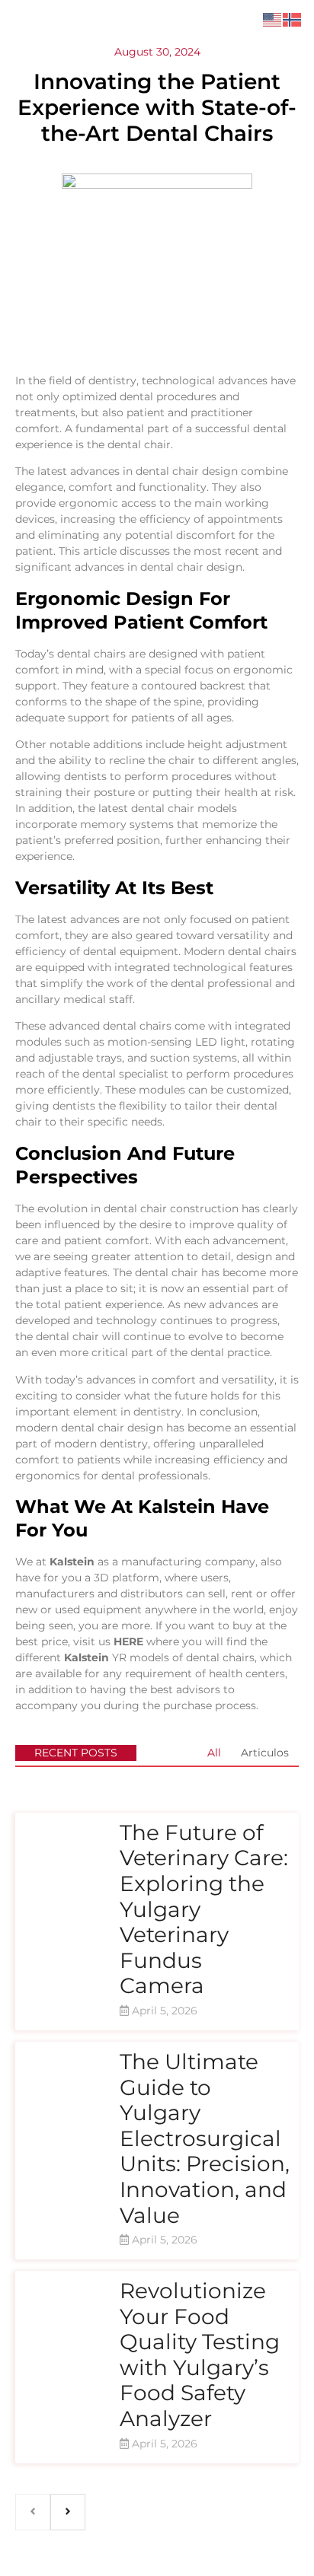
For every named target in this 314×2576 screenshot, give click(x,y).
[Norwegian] (293, 19)
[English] (273, 19)
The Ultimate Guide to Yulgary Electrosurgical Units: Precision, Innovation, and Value (205, 2138)
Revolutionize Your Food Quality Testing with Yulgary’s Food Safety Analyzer (200, 2355)
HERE (128, 1641)
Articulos (265, 1753)
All (214, 1753)
